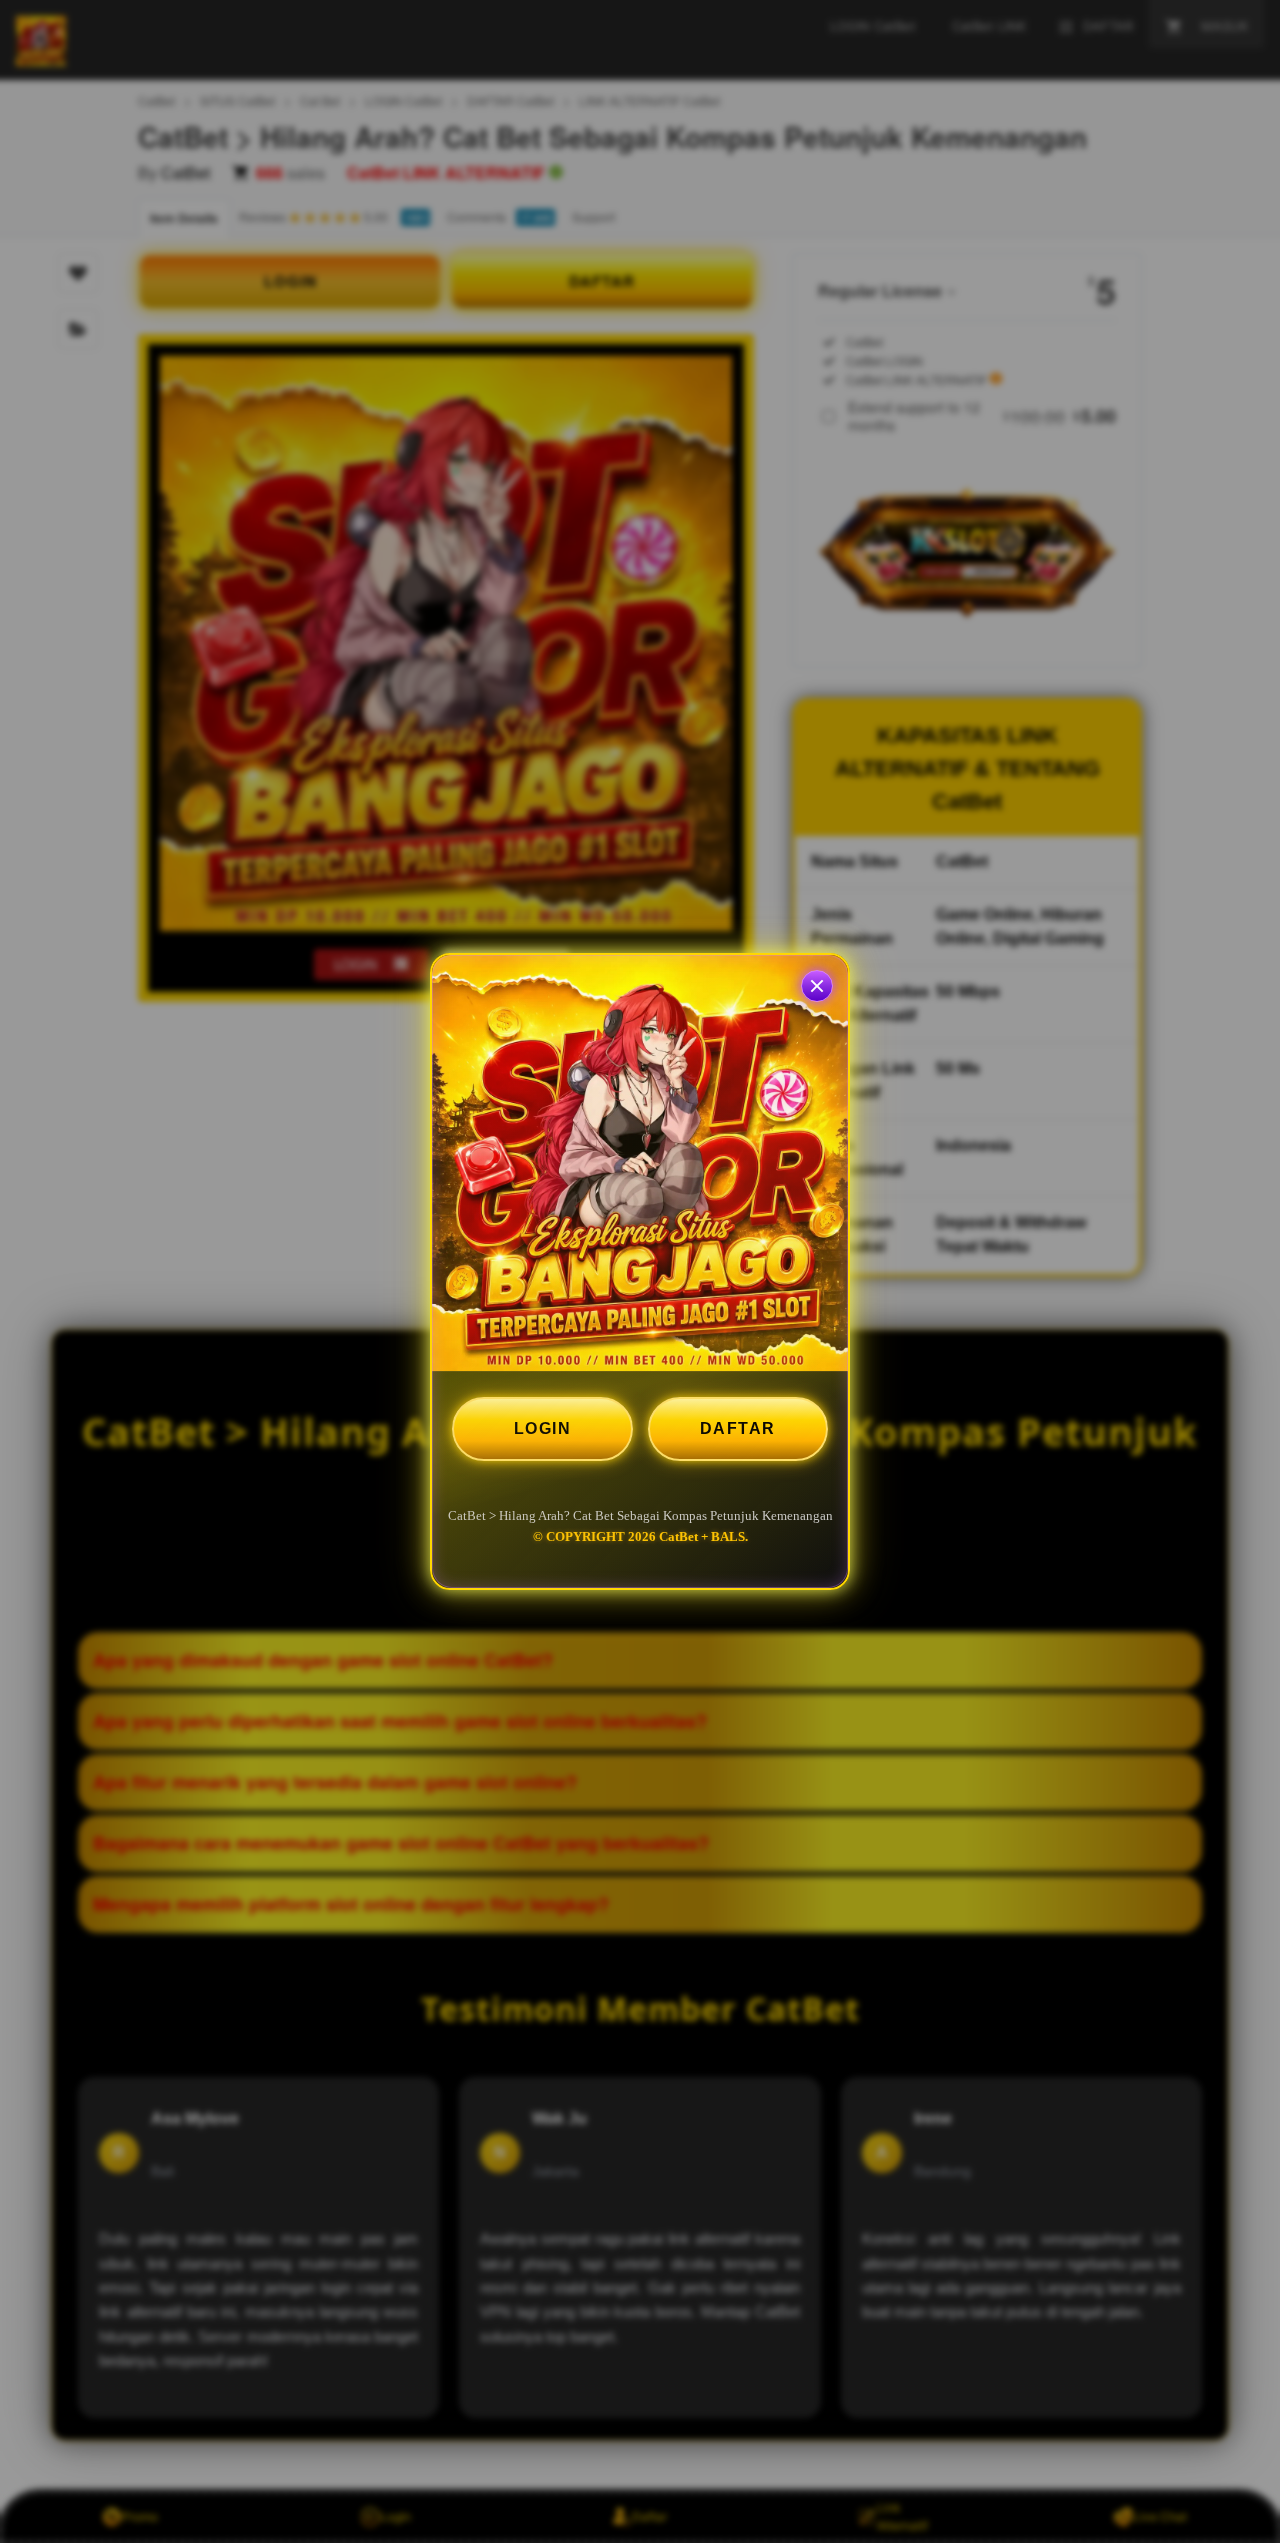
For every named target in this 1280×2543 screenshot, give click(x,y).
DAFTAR (738, 1428)
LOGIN (543, 1428)
